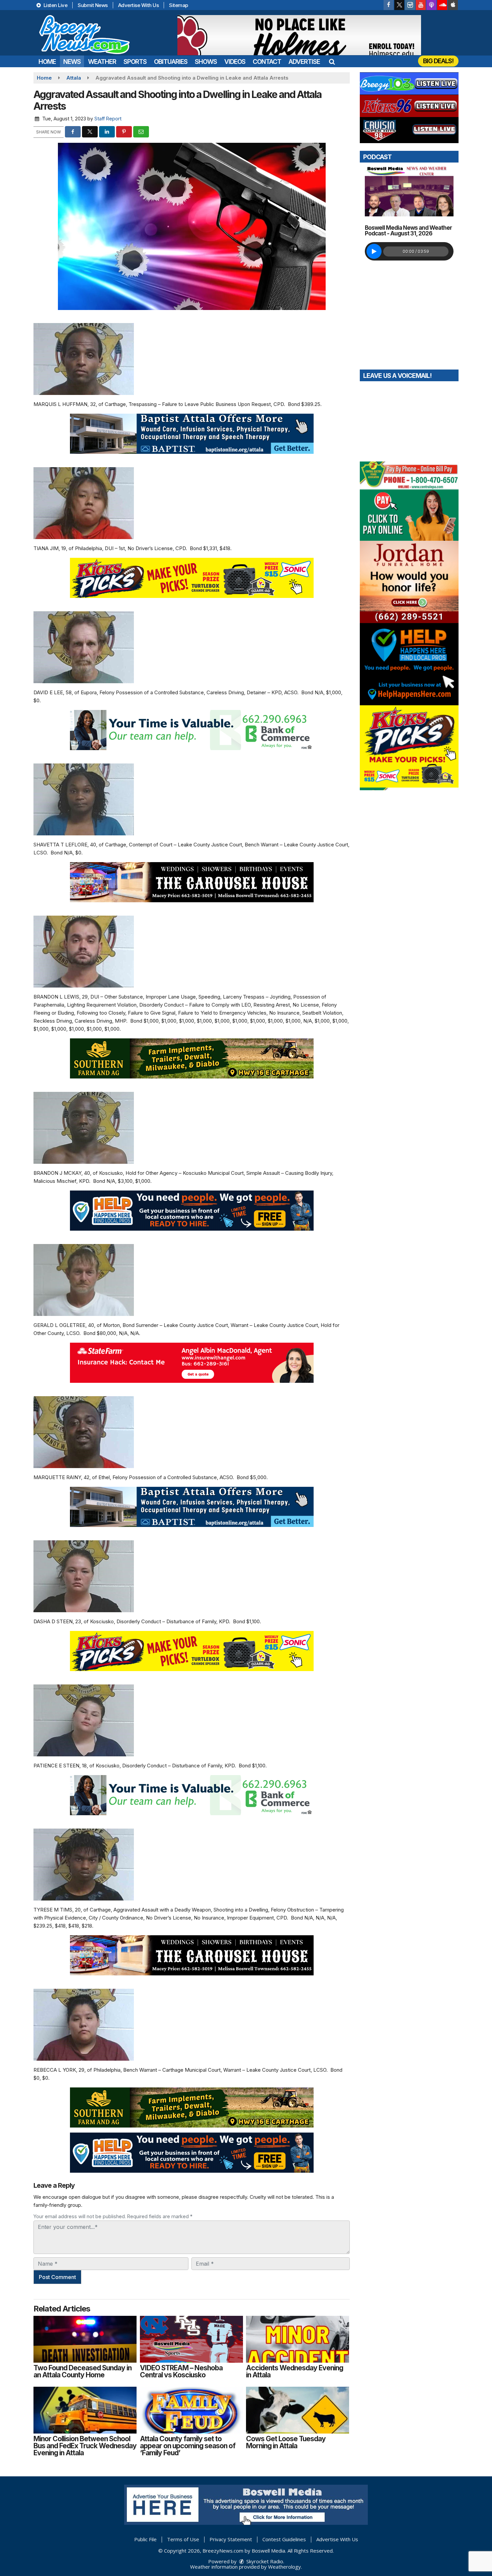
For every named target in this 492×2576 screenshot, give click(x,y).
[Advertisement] (299, 35)
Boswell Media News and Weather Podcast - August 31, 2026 (408, 231)
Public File (145, 2539)
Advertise (304, 62)
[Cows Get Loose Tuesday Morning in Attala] (298, 2410)
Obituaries (171, 62)
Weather (102, 62)
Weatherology (284, 2567)
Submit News (93, 5)
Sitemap (179, 5)
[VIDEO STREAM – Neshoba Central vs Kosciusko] (191, 2339)
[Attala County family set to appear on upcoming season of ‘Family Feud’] (191, 2410)
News (72, 62)
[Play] (374, 251)
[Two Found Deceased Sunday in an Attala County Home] (85, 2339)
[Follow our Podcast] (431, 5)
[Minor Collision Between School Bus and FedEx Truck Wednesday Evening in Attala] (85, 2410)
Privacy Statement (231, 2539)
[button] (332, 62)
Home (47, 62)
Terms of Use (183, 2539)
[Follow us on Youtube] (421, 5)
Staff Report (108, 119)
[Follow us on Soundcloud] (442, 5)
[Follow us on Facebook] (389, 5)
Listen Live (55, 5)
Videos (235, 62)
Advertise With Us (139, 5)
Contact (267, 62)
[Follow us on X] (399, 5)
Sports (135, 62)
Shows (206, 62)
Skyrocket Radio (264, 2561)
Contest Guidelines (284, 2539)
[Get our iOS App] (453, 5)
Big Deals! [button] (438, 61)
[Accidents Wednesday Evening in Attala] (298, 2339)
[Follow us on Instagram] (410, 5)
